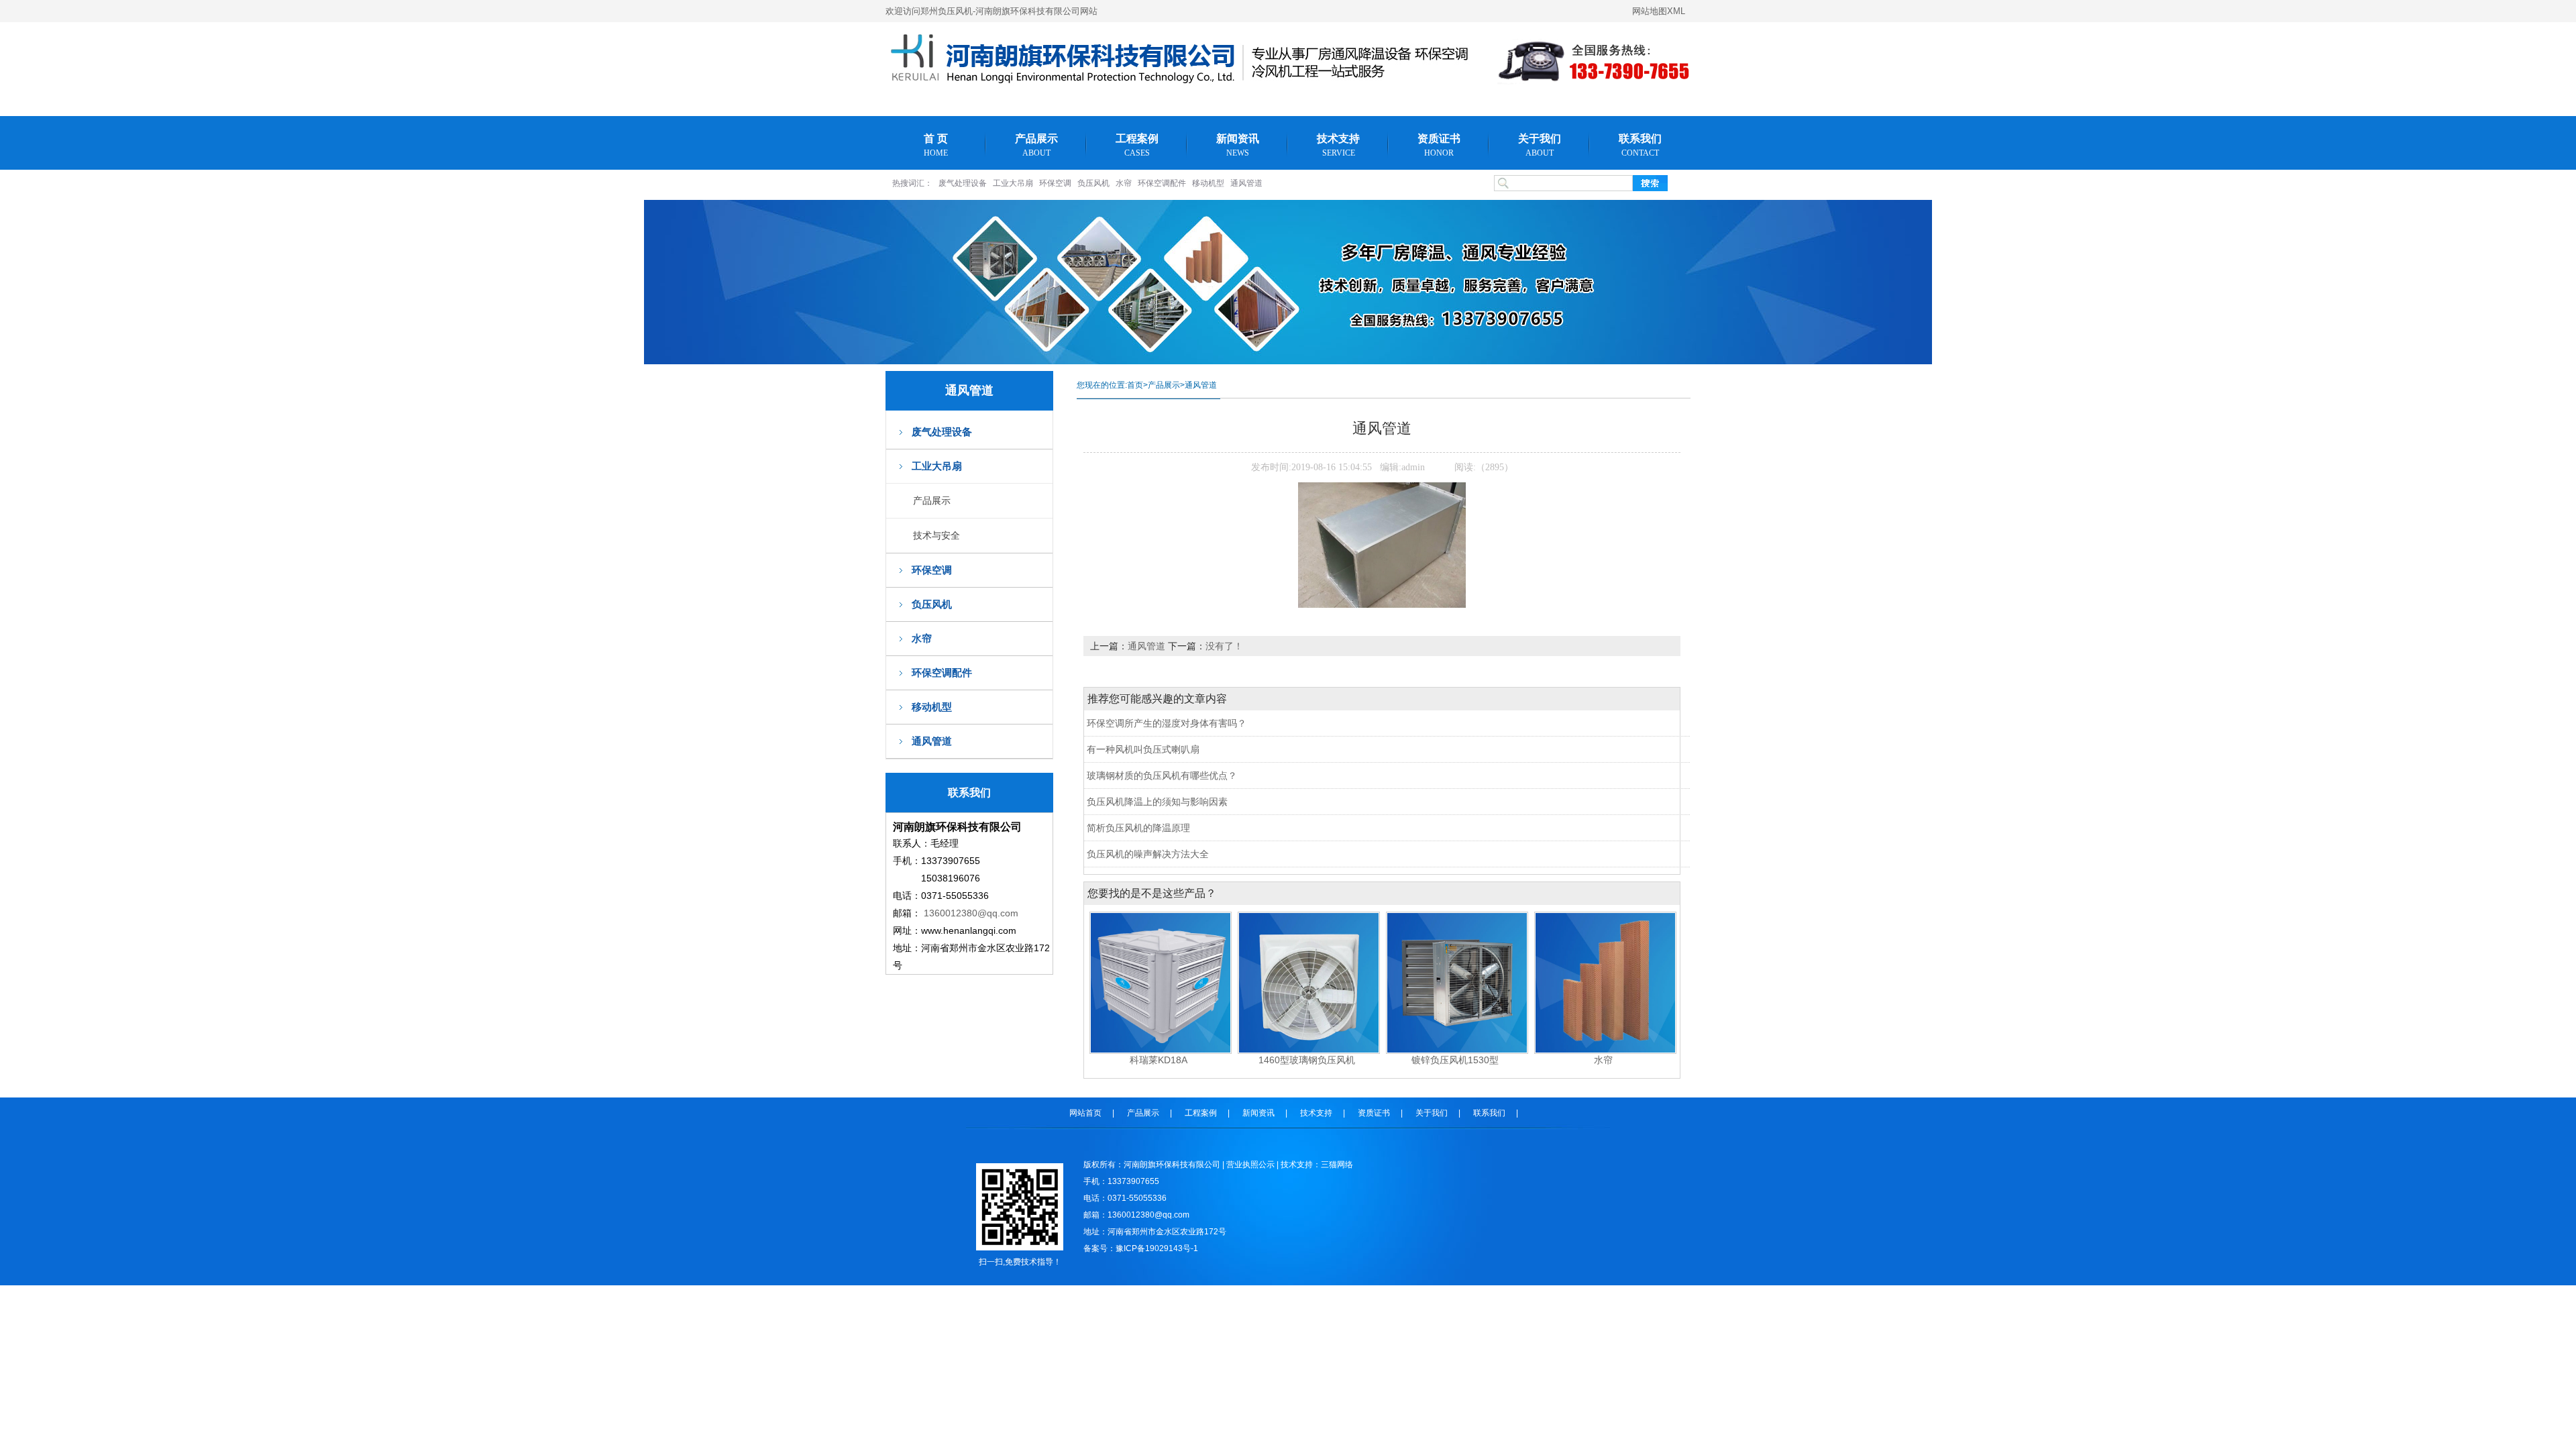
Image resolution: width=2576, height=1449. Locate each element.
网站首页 (1085, 1113)
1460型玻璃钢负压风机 (1307, 1060)
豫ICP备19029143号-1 (1157, 1248)
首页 (1135, 385)
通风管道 (1246, 183)
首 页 (936, 145)
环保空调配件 (1162, 183)
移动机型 (1208, 183)
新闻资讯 (1238, 145)
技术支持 (1338, 145)
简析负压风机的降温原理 (1138, 828)
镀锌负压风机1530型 (1455, 1060)
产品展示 (1036, 145)
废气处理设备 (963, 183)
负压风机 (1093, 183)
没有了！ (1224, 646)
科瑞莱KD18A (1159, 1060)
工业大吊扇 (1013, 183)
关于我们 (1540, 145)
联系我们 (1640, 145)
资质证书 (1439, 145)
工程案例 (1137, 145)
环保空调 (1055, 183)
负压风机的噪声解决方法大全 (1148, 854)
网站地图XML (1659, 11)
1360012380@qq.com (971, 913)
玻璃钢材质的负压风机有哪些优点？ (1162, 775)
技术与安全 (936, 535)
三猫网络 (1337, 1165)
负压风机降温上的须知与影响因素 (1157, 802)
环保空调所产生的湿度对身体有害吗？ (1167, 723)
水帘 (1124, 183)
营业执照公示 (1250, 1165)
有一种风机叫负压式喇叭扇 (1143, 749)
